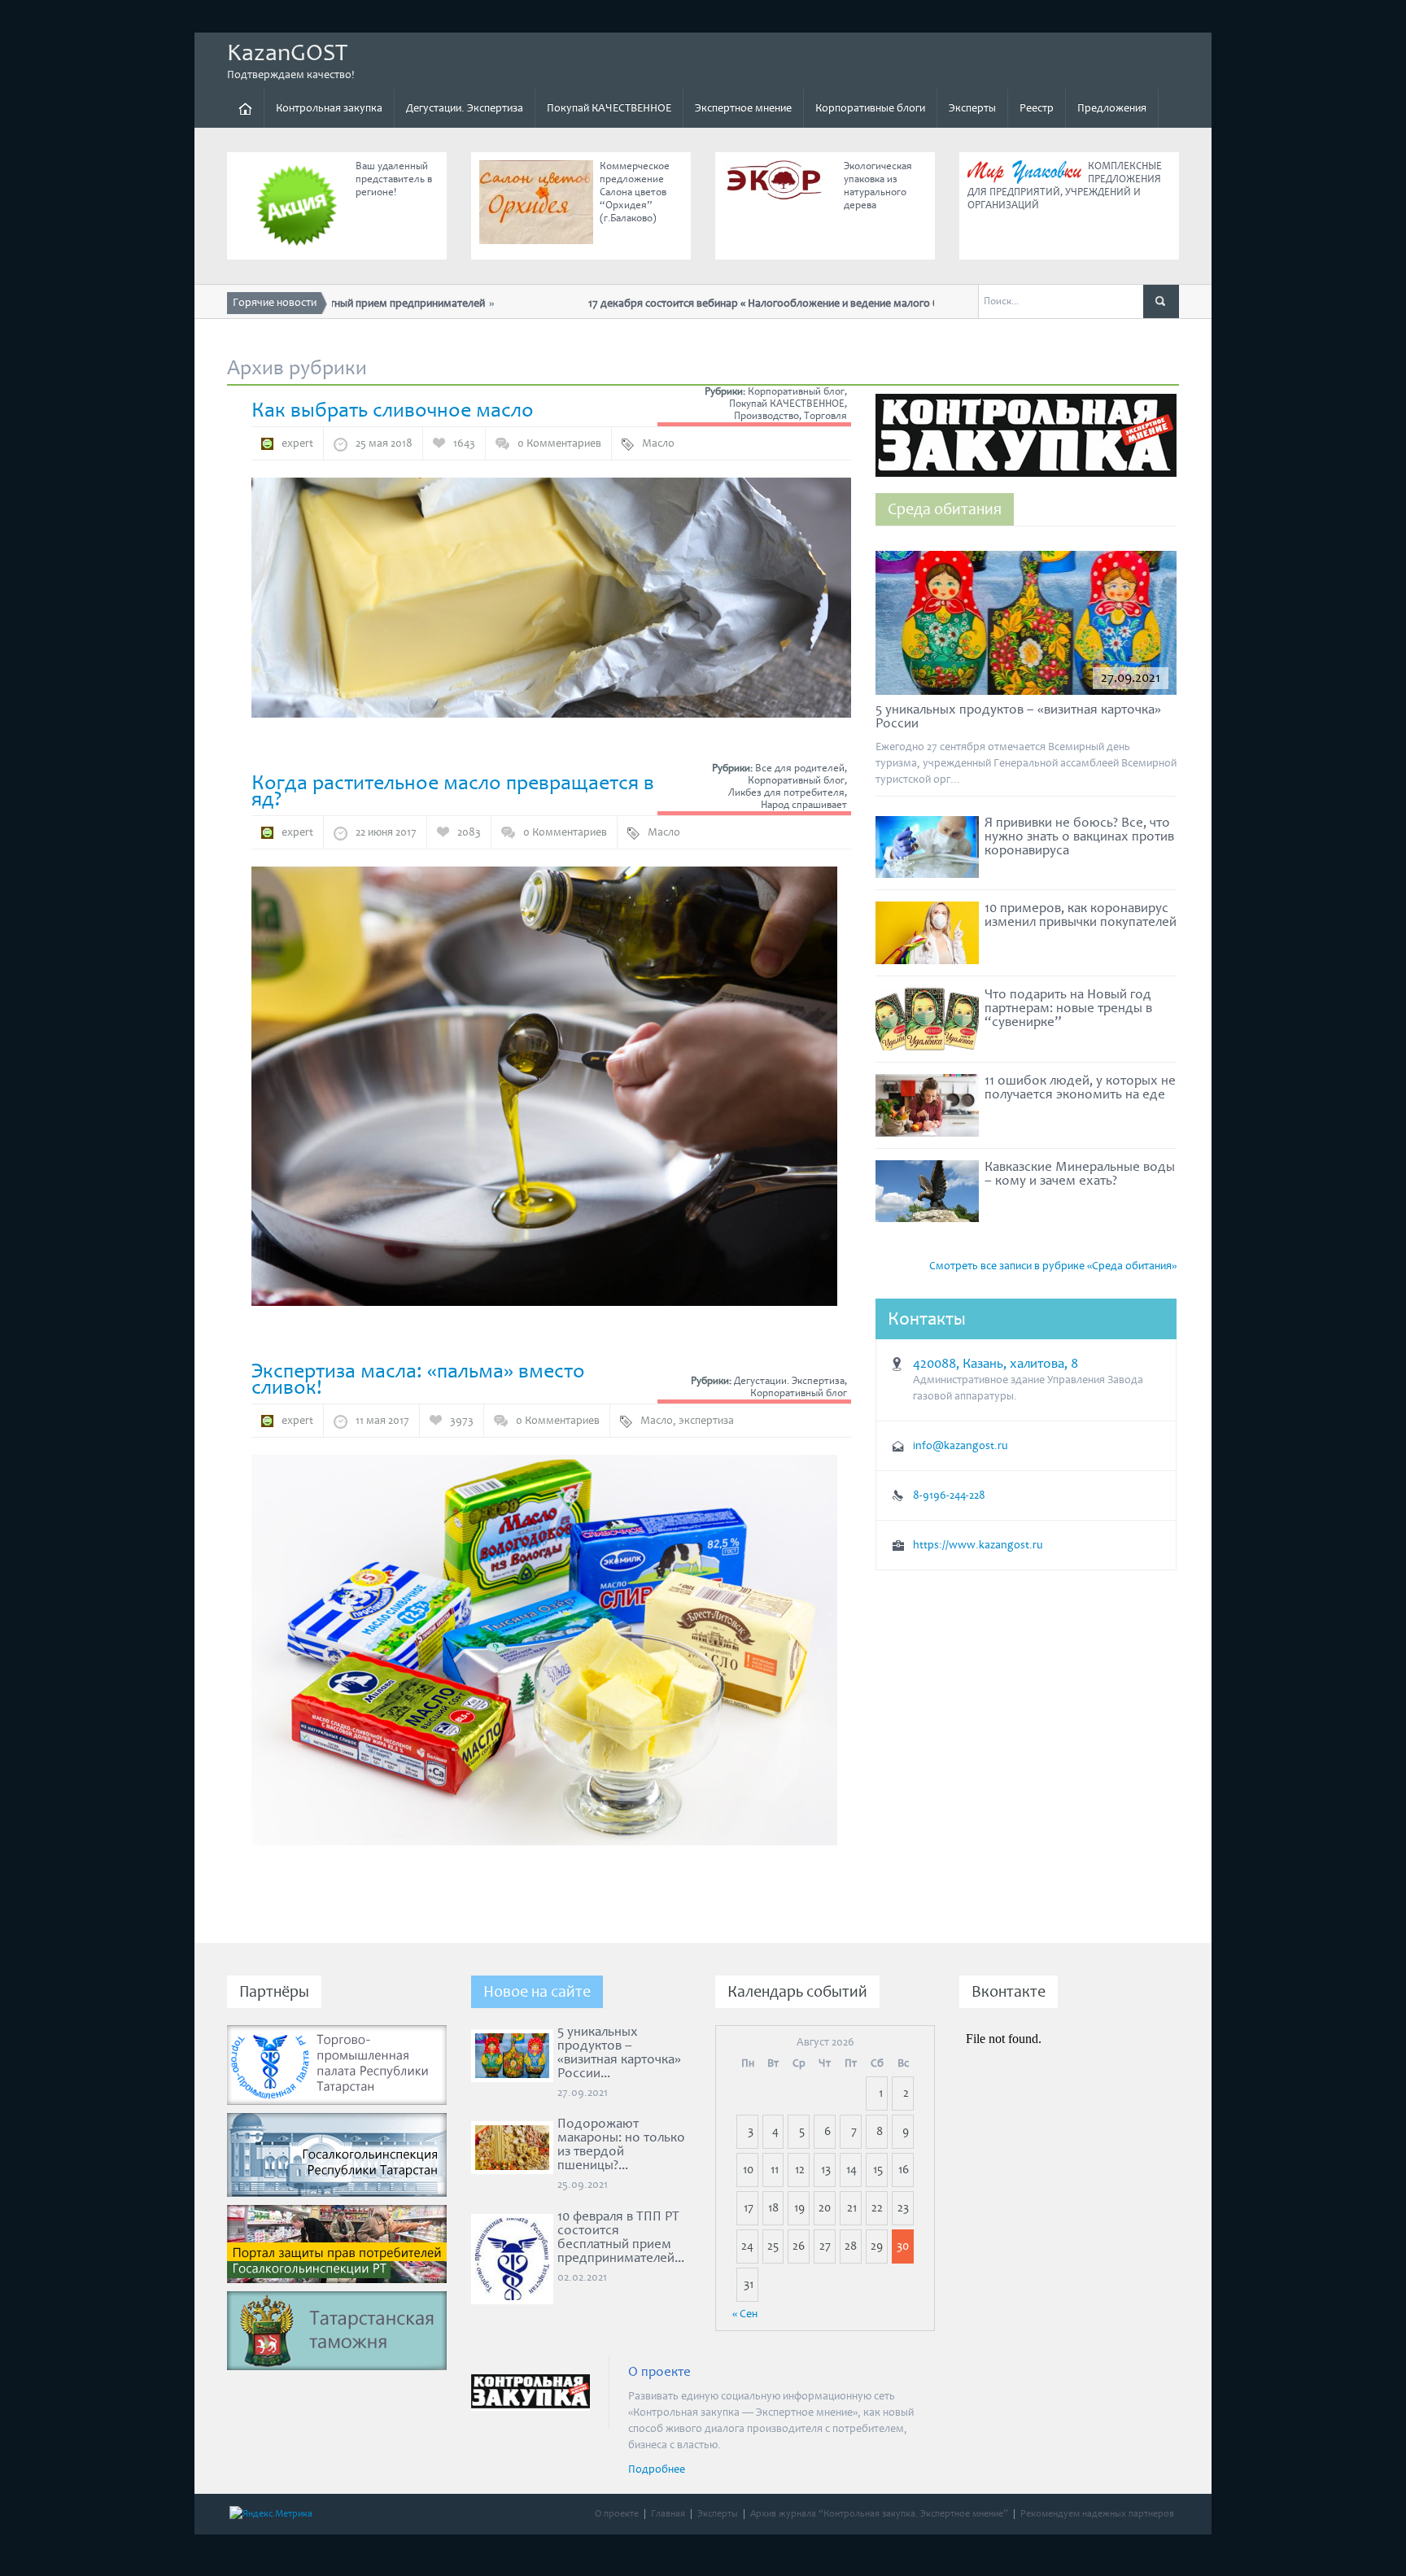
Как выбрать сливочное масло (393, 410)
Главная (668, 2514)
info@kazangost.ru (961, 1446)
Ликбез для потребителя (786, 793)
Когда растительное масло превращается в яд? (453, 791)
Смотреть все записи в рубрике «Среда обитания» (1053, 1266)
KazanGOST (287, 53)
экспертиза (706, 1421)
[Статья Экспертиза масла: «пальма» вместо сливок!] (544, 1649)
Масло (658, 443)
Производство (766, 416)
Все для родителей (800, 768)
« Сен (745, 2314)
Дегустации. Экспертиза (465, 108)
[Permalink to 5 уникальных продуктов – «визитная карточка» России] (1026, 627)
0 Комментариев (559, 443)
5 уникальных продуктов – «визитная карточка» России (1018, 716)
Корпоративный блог (796, 392)
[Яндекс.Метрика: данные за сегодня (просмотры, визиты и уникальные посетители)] (271, 2514)
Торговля (825, 416)
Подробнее (657, 2469)
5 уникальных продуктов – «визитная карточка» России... (619, 2052)
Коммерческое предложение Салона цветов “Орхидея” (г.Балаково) (635, 192)
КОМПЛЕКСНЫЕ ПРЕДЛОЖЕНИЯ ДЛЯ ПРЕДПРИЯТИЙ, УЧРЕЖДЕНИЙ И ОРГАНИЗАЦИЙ (1065, 186)
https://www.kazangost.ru (978, 1545)
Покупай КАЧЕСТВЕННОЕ (609, 108)
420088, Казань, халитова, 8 (996, 1364)
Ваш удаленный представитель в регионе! (394, 179)
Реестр (1037, 108)
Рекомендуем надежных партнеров (1097, 2514)
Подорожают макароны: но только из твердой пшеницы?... (621, 2144)
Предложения (1112, 108)
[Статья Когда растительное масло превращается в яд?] (544, 1085)
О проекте (617, 2514)
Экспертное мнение (743, 108)
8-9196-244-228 (949, 1495)
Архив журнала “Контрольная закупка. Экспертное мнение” (879, 2514)
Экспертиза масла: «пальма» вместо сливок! (418, 1379)
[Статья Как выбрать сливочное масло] (551, 597)
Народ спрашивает (804, 805)
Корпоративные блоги (870, 108)
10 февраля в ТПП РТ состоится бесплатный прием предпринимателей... (621, 2237)
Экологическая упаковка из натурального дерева (878, 186)
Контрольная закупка (329, 108)
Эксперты (972, 108)
